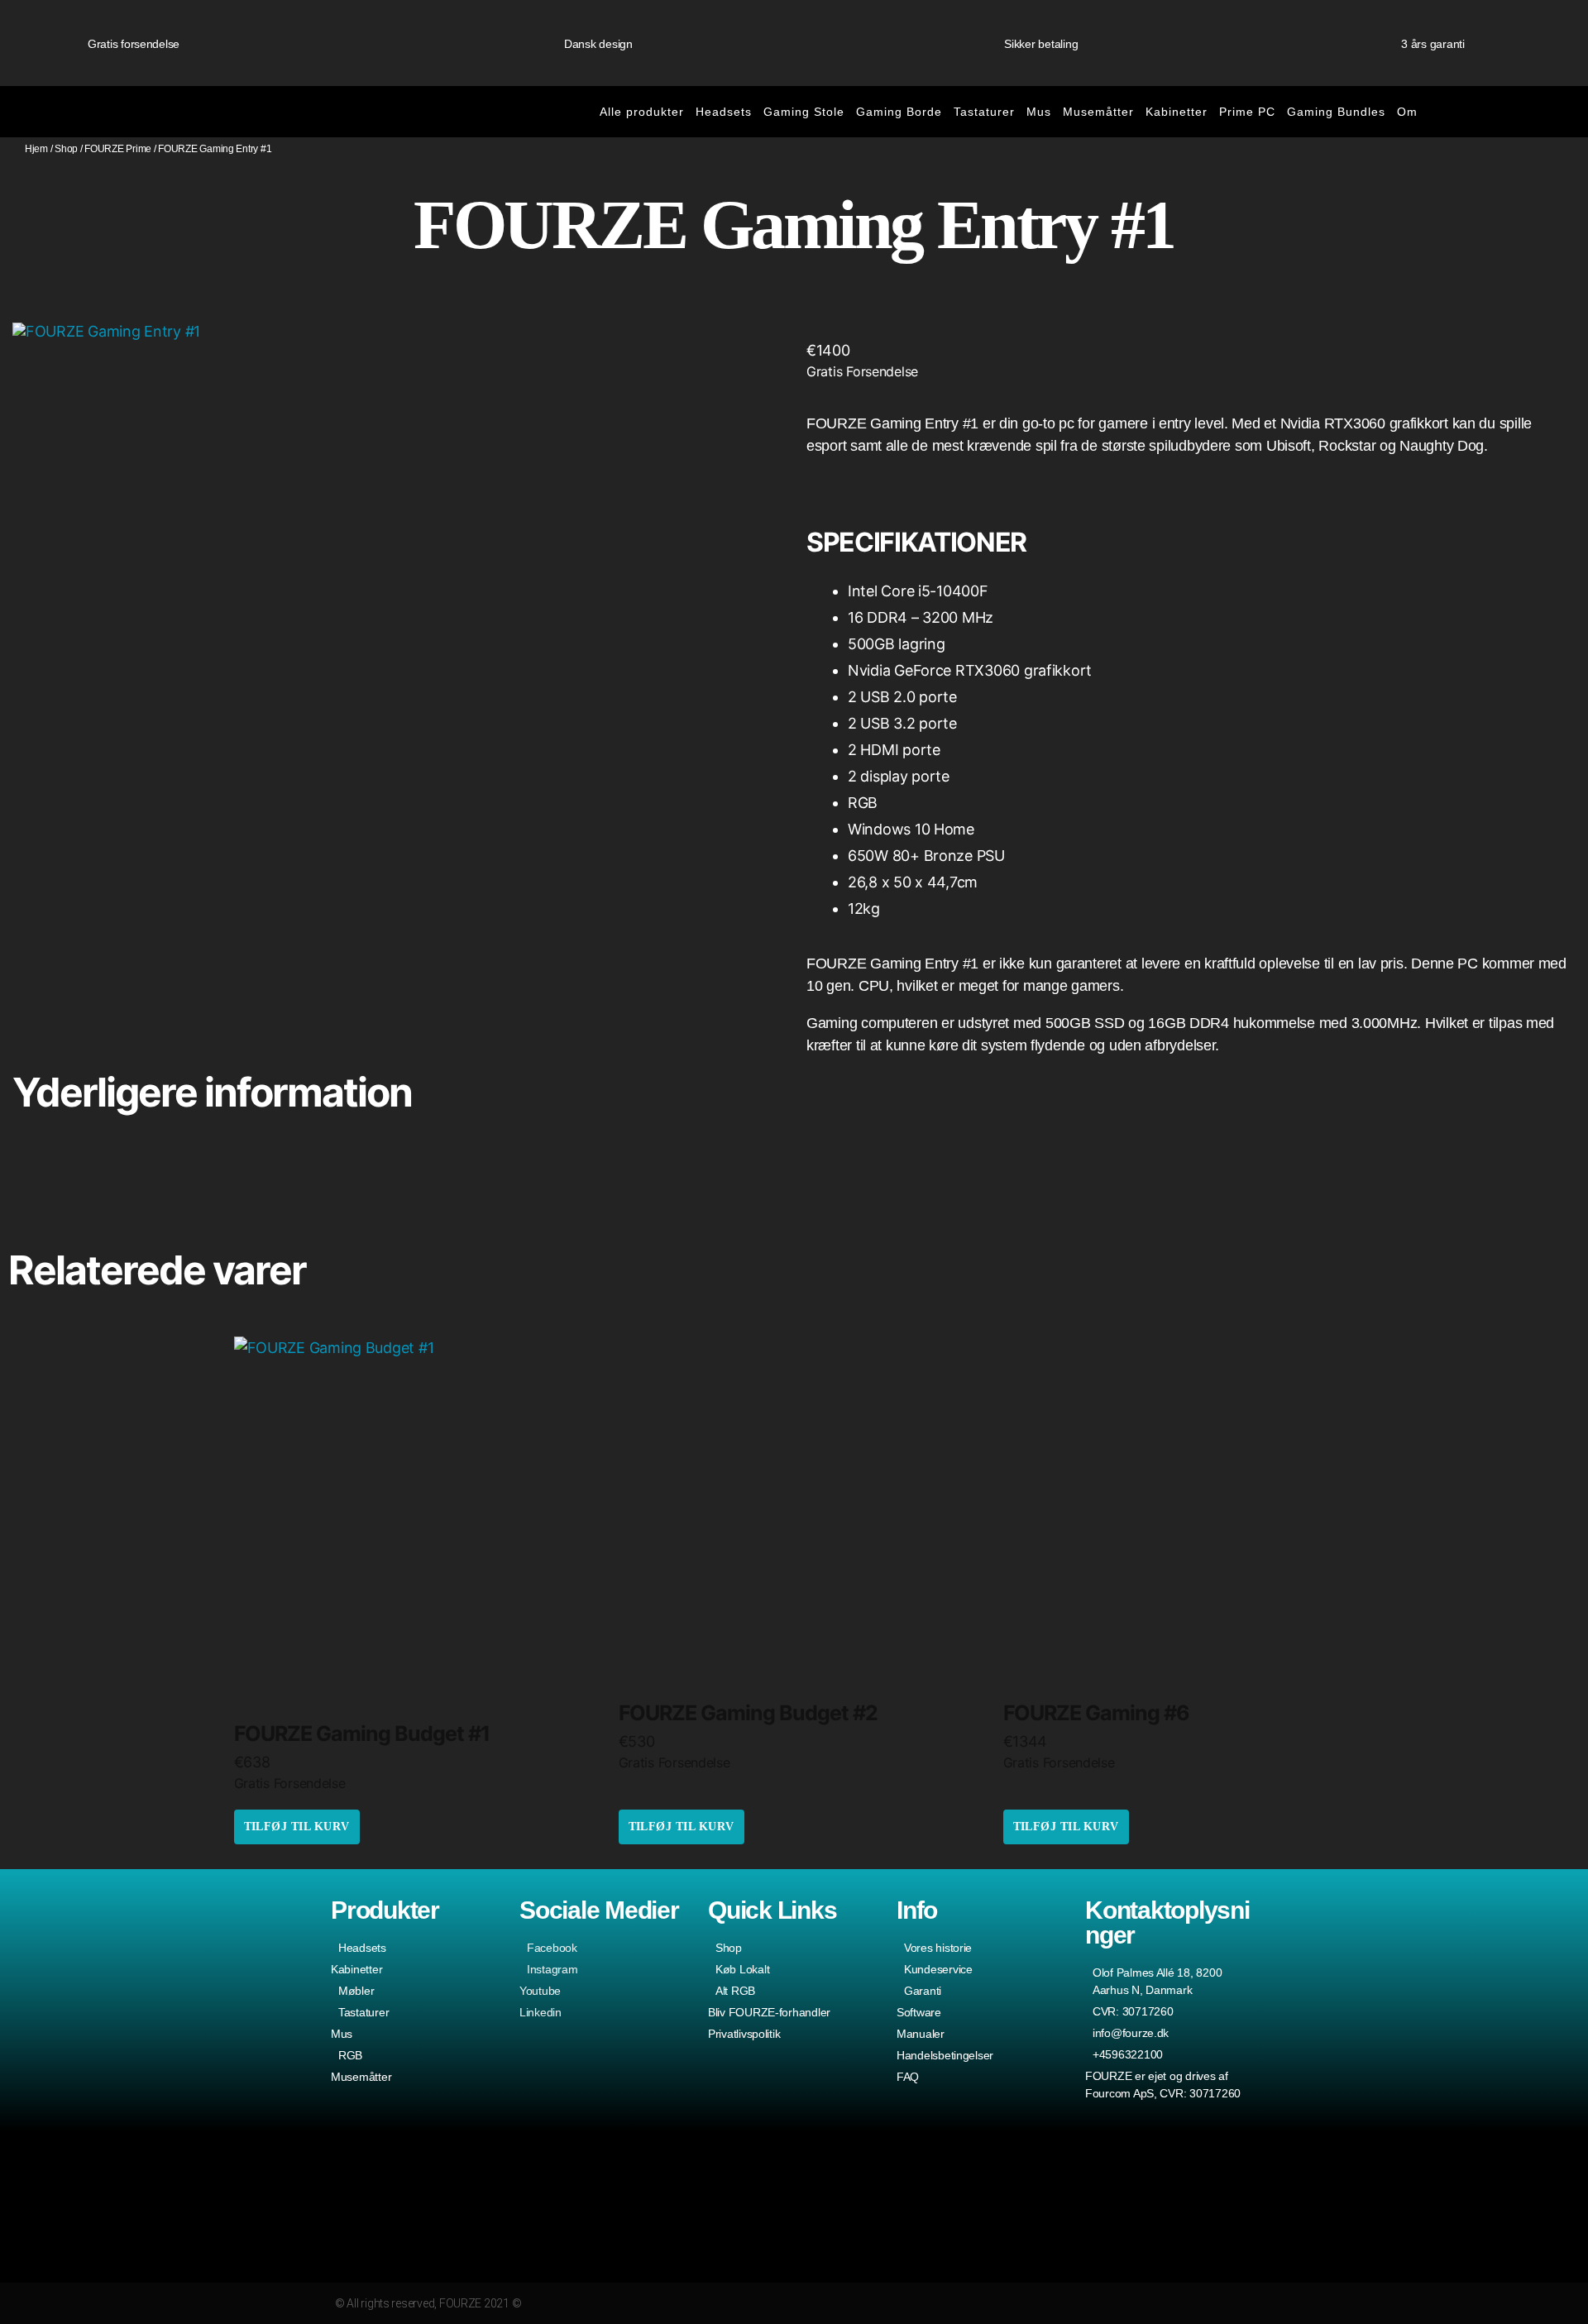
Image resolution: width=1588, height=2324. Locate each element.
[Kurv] (1487, 112)
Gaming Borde (899, 112)
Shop (66, 149)
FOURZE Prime (118, 149)
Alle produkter (642, 112)
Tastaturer (984, 112)
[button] (1554, 112)
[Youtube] (1215, 2303)
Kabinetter (1177, 112)
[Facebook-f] (1182, 2303)
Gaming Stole (804, 112)
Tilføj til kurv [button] (297, 1827)
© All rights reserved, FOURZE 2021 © (428, 2303)
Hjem (36, 149)
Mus (1039, 112)
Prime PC (1247, 112)
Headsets (724, 112)
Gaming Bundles (1336, 112)
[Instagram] (1150, 2303)
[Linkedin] (1246, 2303)
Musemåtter (1098, 112)
